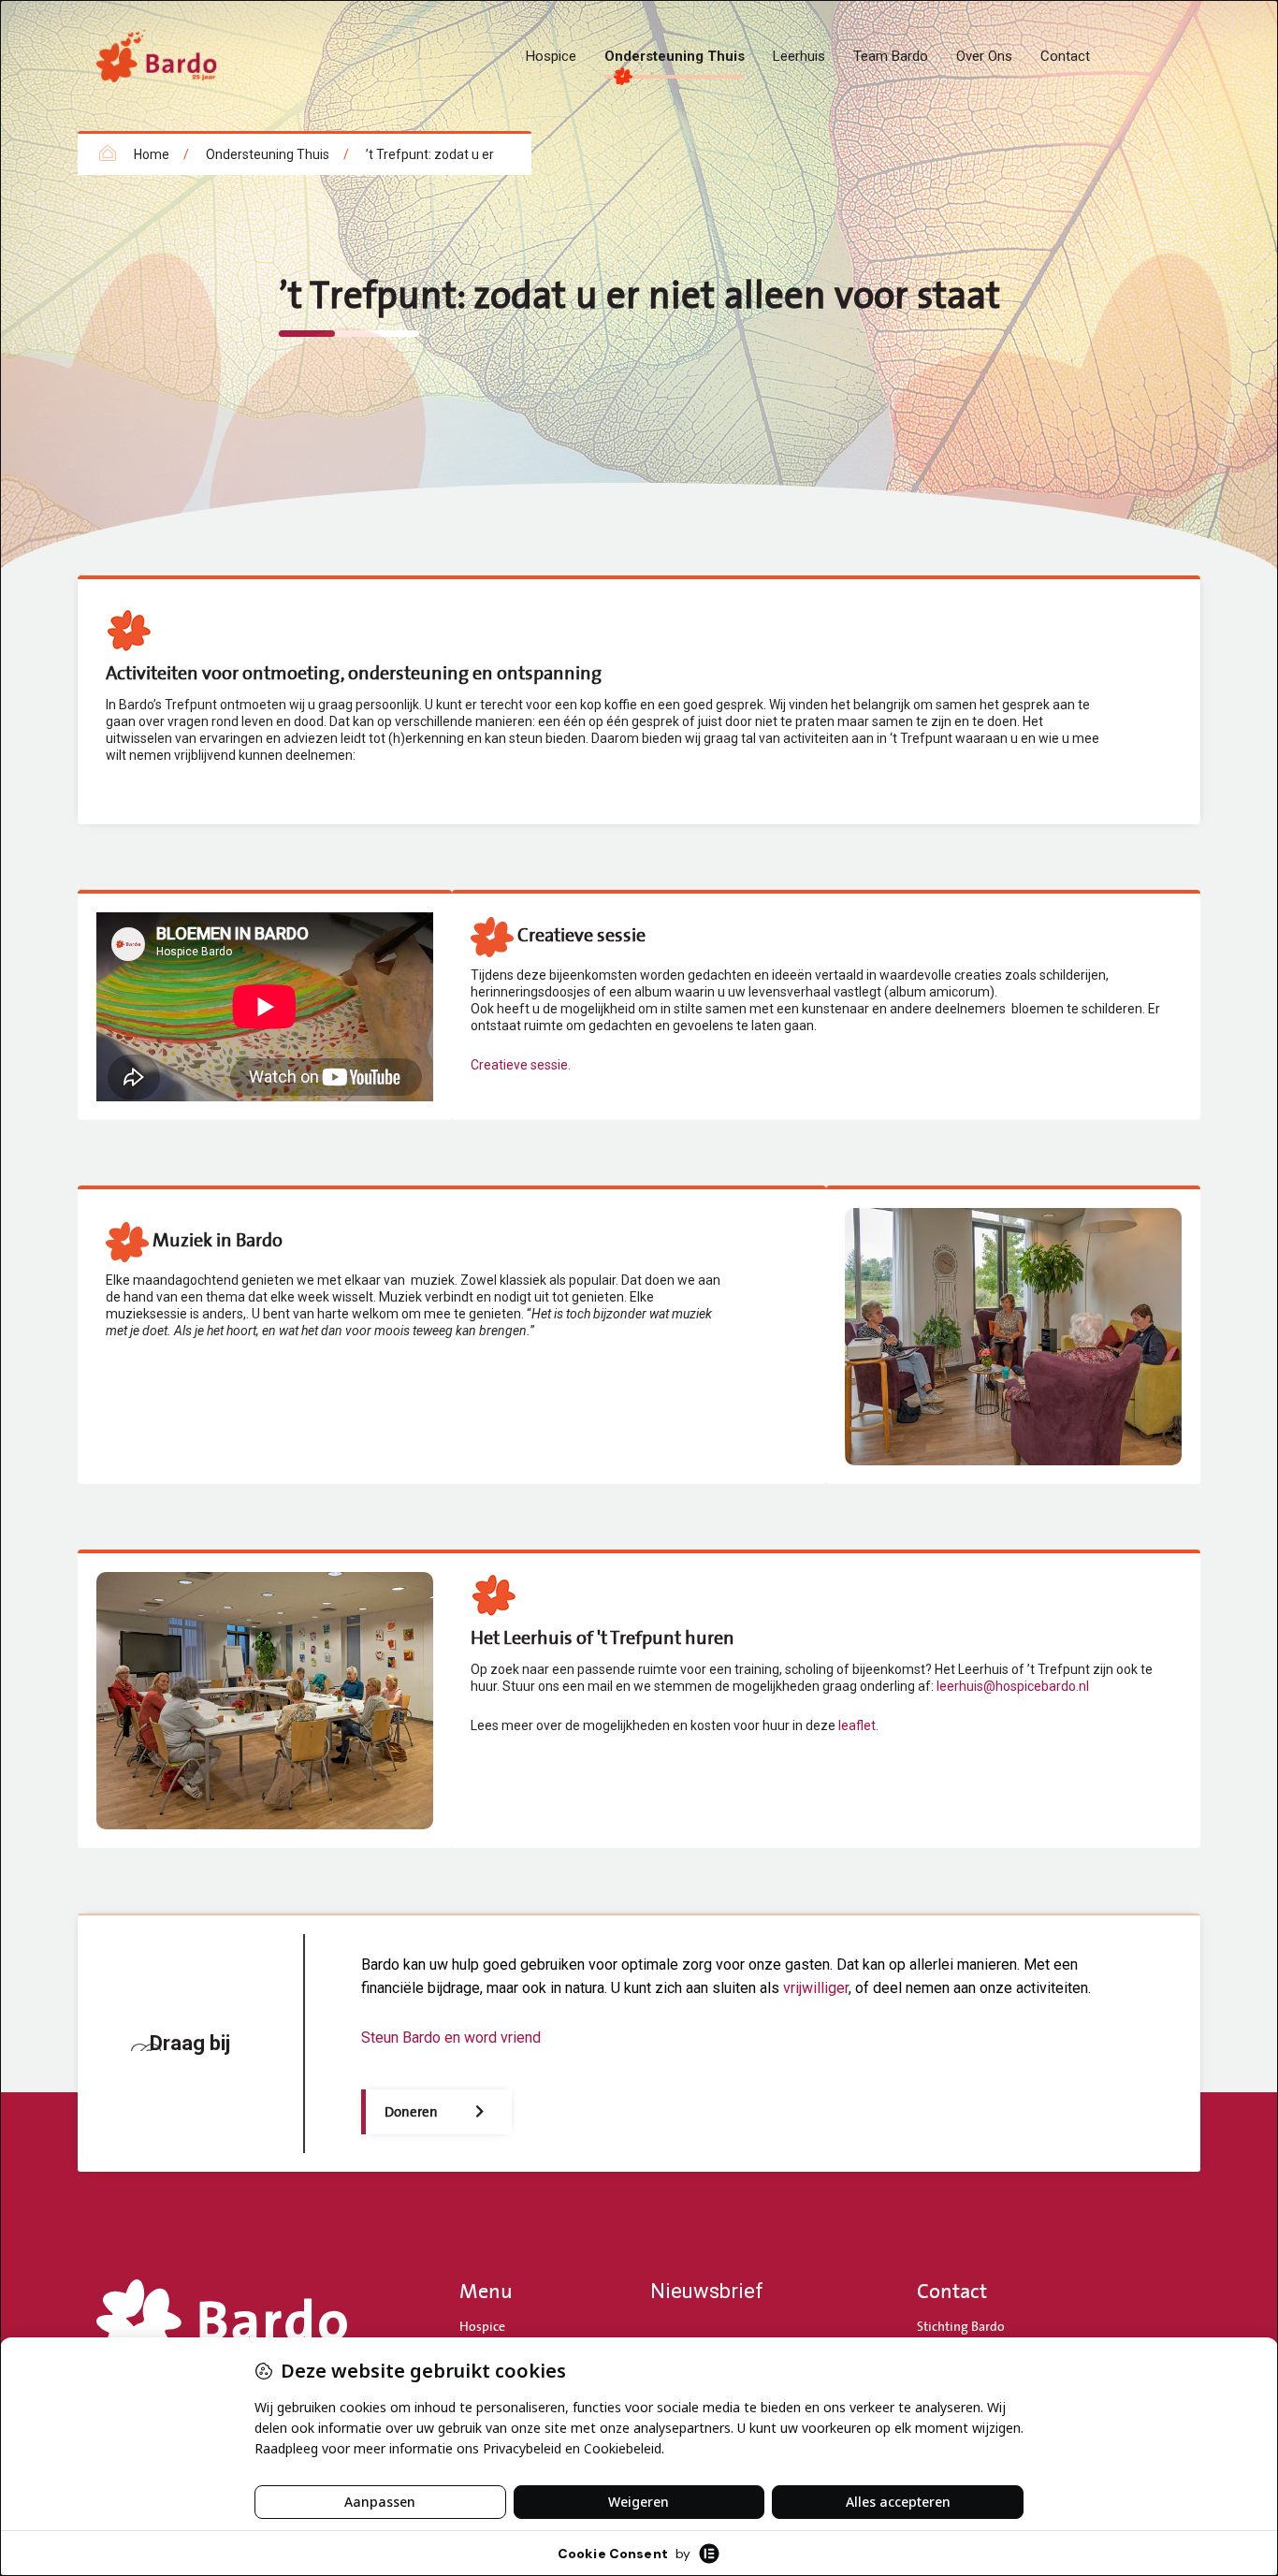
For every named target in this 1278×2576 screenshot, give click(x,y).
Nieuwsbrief (707, 2291)
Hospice (551, 56)
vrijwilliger (816, 1988)
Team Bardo (891, 56)
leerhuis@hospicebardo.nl (1013, 1686)
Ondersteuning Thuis (675, 56)
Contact (1065, 56)
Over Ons (984, 56)
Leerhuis (799, 56)
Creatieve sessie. (521, 1065)
